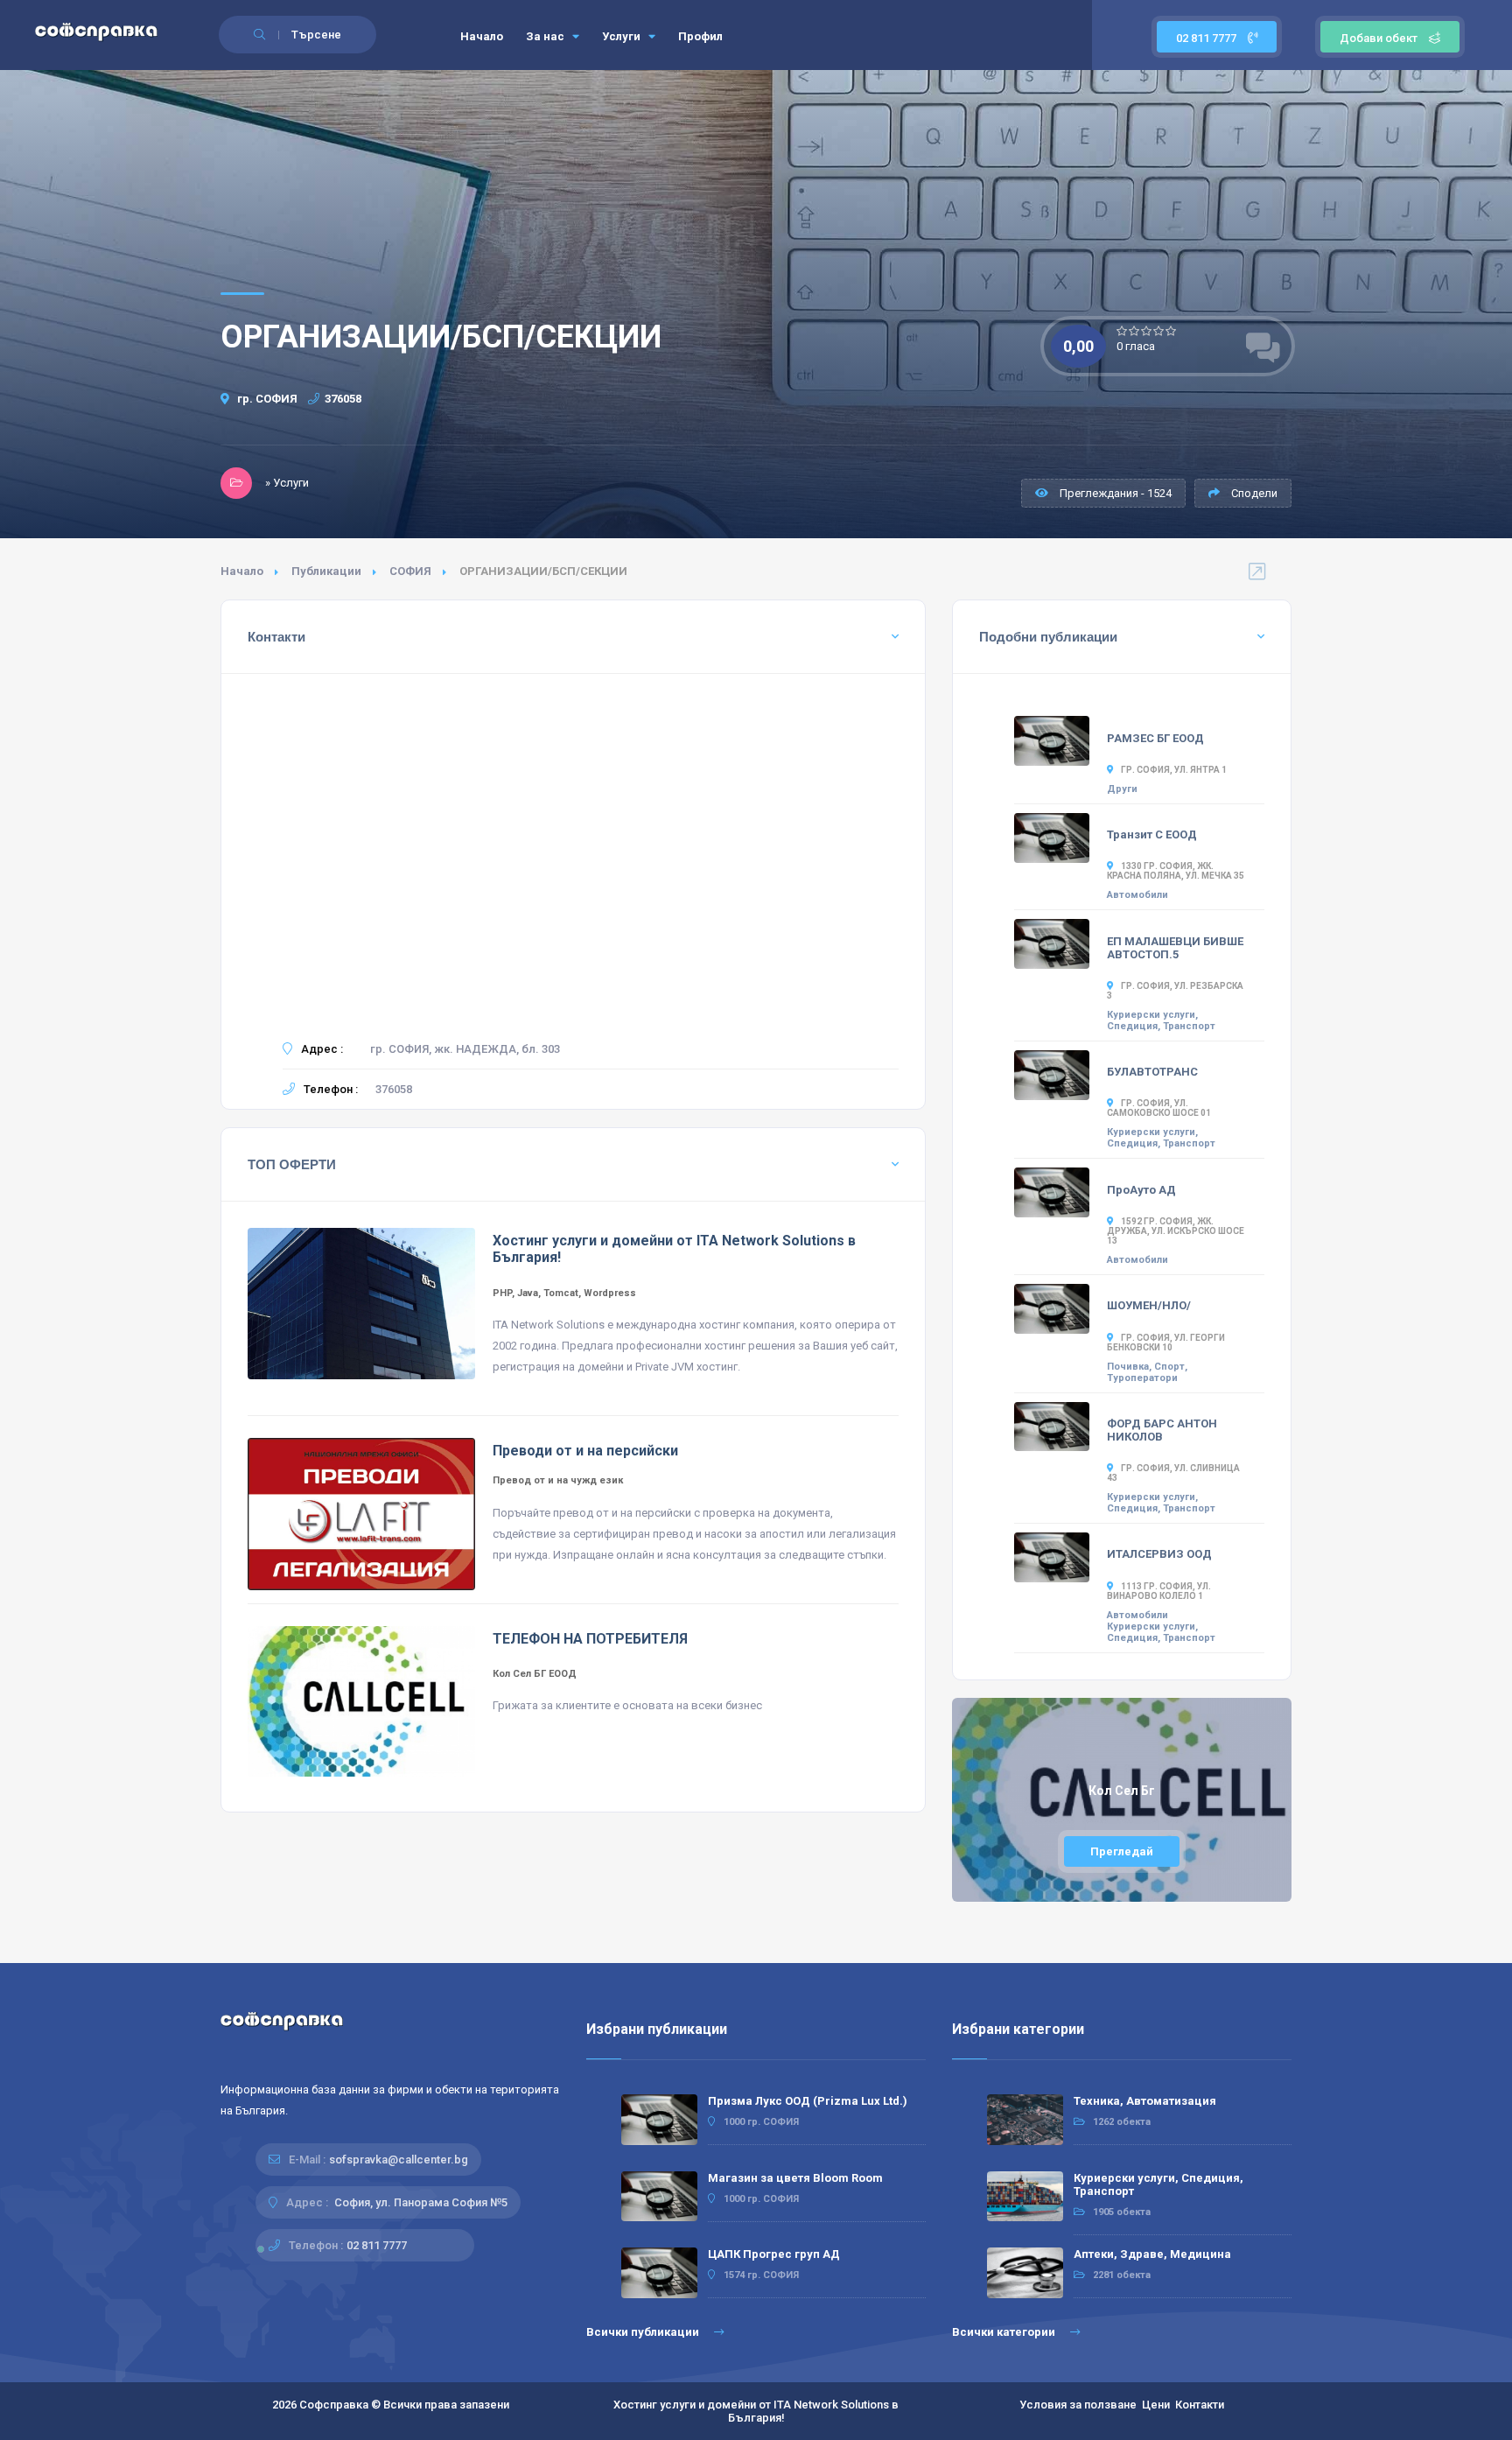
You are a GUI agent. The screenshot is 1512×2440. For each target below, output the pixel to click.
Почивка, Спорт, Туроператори (1147, 1372)
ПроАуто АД (1141, 1190)
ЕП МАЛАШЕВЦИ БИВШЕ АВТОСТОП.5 (1175, 948)
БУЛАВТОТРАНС (1152, 1072)
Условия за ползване (1078, 2405)
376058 (343, 399)
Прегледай (1122, 1851)
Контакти (1200, 2405)
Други (1122, 789)
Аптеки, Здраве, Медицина (1152, 2254)
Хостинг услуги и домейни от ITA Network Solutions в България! (756, 2411)
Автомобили (1137, 895)
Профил (700, 36)
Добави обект (1379, 38)
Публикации (326, 571)
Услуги (623, 36)
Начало (482, 36)
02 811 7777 (1207, 38)
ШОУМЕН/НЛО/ (1149, 1305)
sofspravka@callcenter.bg (399, 2160)
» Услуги (287, 483)
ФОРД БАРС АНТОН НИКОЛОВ (1162, 1430)
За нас (546, 36)
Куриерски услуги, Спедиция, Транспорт (1161, 1020)
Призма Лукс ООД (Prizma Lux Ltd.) (808, 2101)
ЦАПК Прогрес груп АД (774, 2254)
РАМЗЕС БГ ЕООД (1155, 738)
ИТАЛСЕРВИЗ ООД (1159, 1554)
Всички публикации (644, 2332)
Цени (1156, 2405)
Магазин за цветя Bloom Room (795, 2178)
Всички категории (1005, 2332)
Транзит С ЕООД (1152, 834)
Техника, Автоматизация (1145, 2101)
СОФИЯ (410, 571)
